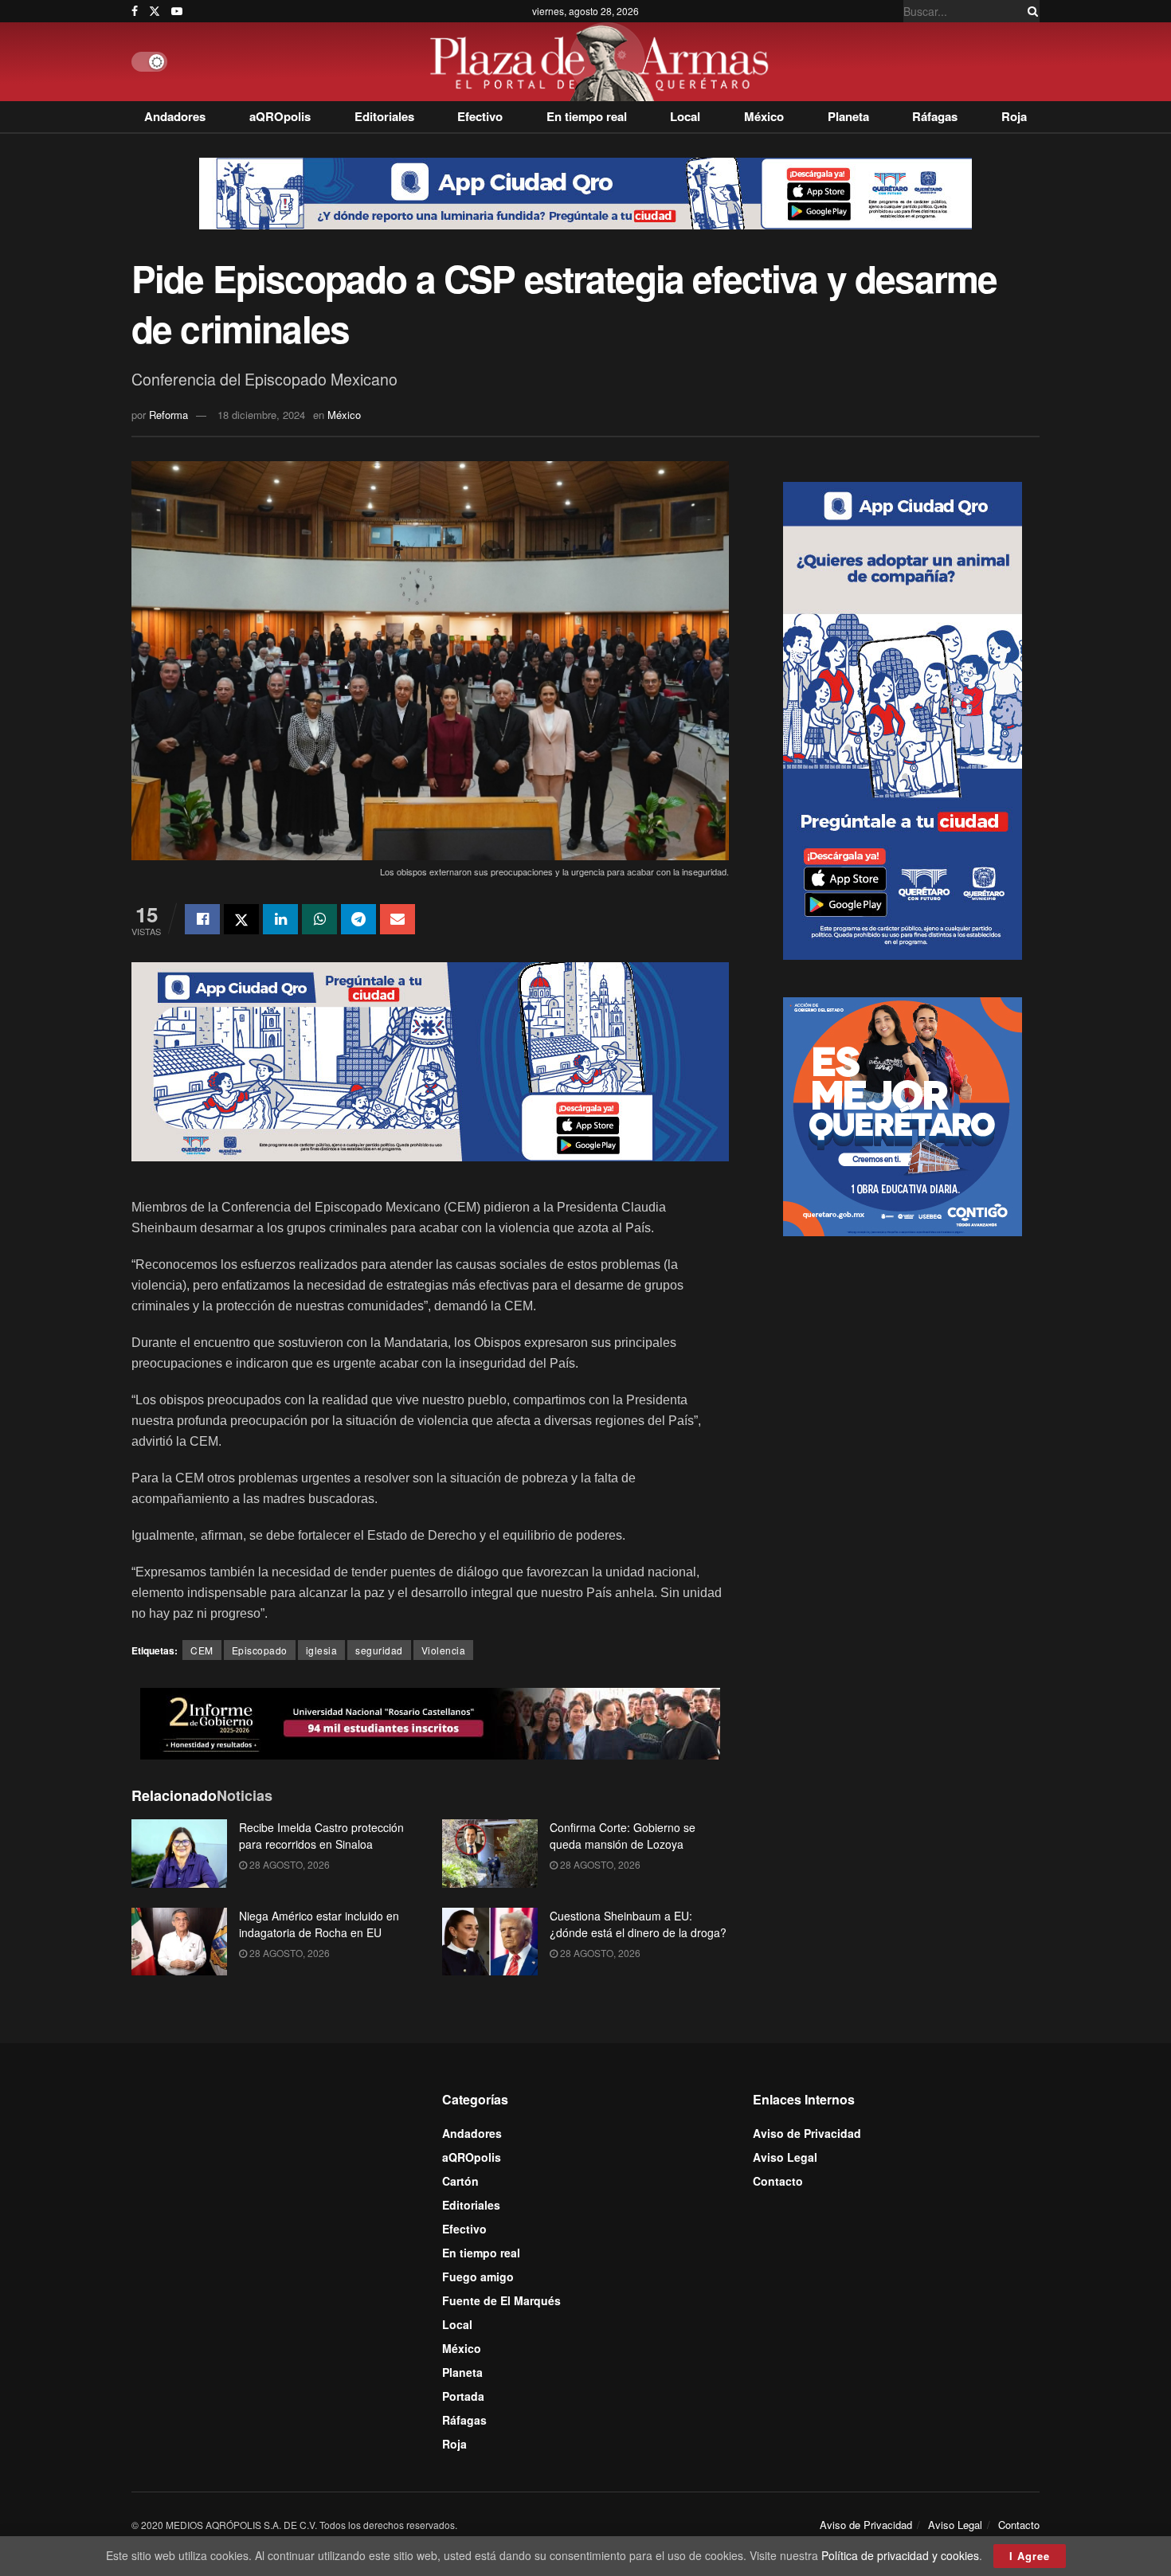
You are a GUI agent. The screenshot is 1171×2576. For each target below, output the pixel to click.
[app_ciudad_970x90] (585, 192)
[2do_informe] (430, 1722)
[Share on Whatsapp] (319, 919)
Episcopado (260, 1650)
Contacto (778, 2181)
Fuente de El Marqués (501, 2300)
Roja (1014, 116)
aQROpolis (280, 116)
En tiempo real (587, 116)
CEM (202, 1650)
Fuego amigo (478, 2277)
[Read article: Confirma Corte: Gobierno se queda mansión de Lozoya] (490, 1854)
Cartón (460, 2181)
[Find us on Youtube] (177, 11)
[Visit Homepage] (603, 62)
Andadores (175, 116)
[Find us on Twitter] (155, 11)
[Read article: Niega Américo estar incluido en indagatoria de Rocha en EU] (179, 1942)
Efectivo (480, 116)
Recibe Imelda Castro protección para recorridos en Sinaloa (321, 1836)
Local (685, 116)
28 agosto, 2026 (288, 1864)
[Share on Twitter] (241, 919)
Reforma (168, 415)
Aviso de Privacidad (807, 2133)
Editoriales (384, 116)
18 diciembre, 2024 (261, 415)
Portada (463, 2396)
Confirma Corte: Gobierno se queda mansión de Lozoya (623, 1836)
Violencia (444, 1650)
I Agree (1030, 2556)
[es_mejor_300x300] (903, 1114)
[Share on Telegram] (358, 919)
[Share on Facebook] (202, 919)
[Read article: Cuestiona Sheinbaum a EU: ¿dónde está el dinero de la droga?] (490, 1942)
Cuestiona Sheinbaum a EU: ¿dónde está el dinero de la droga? (638, 1924)
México (764, 116)
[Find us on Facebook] (135, 11)
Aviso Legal (785, 2157)
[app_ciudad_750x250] (430, 1060)
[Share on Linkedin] (280, 919)
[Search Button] (1030, 11)
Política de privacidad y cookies (900, 2555)
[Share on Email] (398, 919)
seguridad (379, 1650)
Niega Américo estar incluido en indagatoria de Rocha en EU (319, 1924)
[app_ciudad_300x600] (903, 718)
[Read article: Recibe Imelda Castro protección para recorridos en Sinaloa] (179, 1854)
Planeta (848, 116)
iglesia (322, 1650)
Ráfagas (935, 116)
